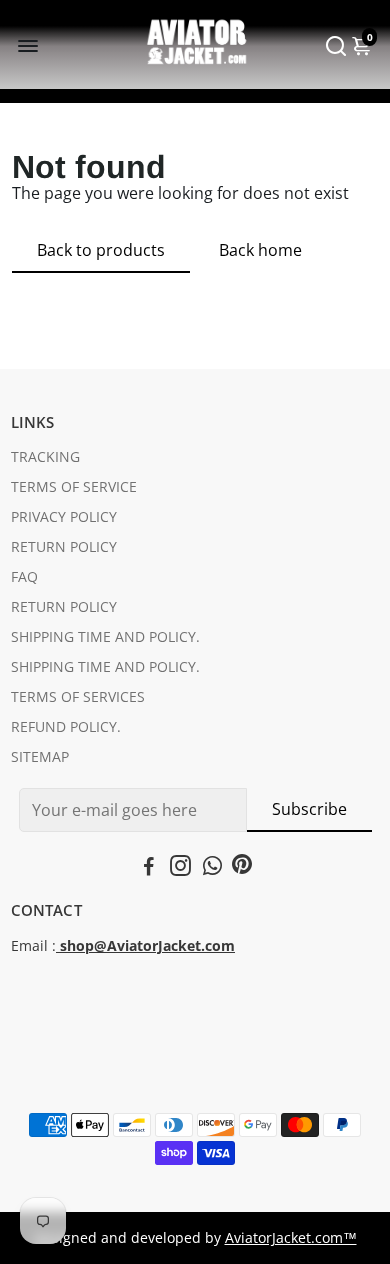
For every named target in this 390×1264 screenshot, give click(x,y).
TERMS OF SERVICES (78, 697)
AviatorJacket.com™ (291, 1238)
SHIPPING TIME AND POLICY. (105, 637)
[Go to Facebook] (149, 868)
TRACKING (45, 457)
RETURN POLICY (64, 547)
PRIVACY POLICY (64, 517)
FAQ (24, 577)
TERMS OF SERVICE (74, 487)
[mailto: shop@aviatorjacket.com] (58, 946)
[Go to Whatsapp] (212, 868)
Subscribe (309, 809)
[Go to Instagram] (180, 868)
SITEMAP (40, 757)
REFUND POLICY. (66, 727)
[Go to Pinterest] (242, 868)
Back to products (101, 250)
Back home (260, 250)
